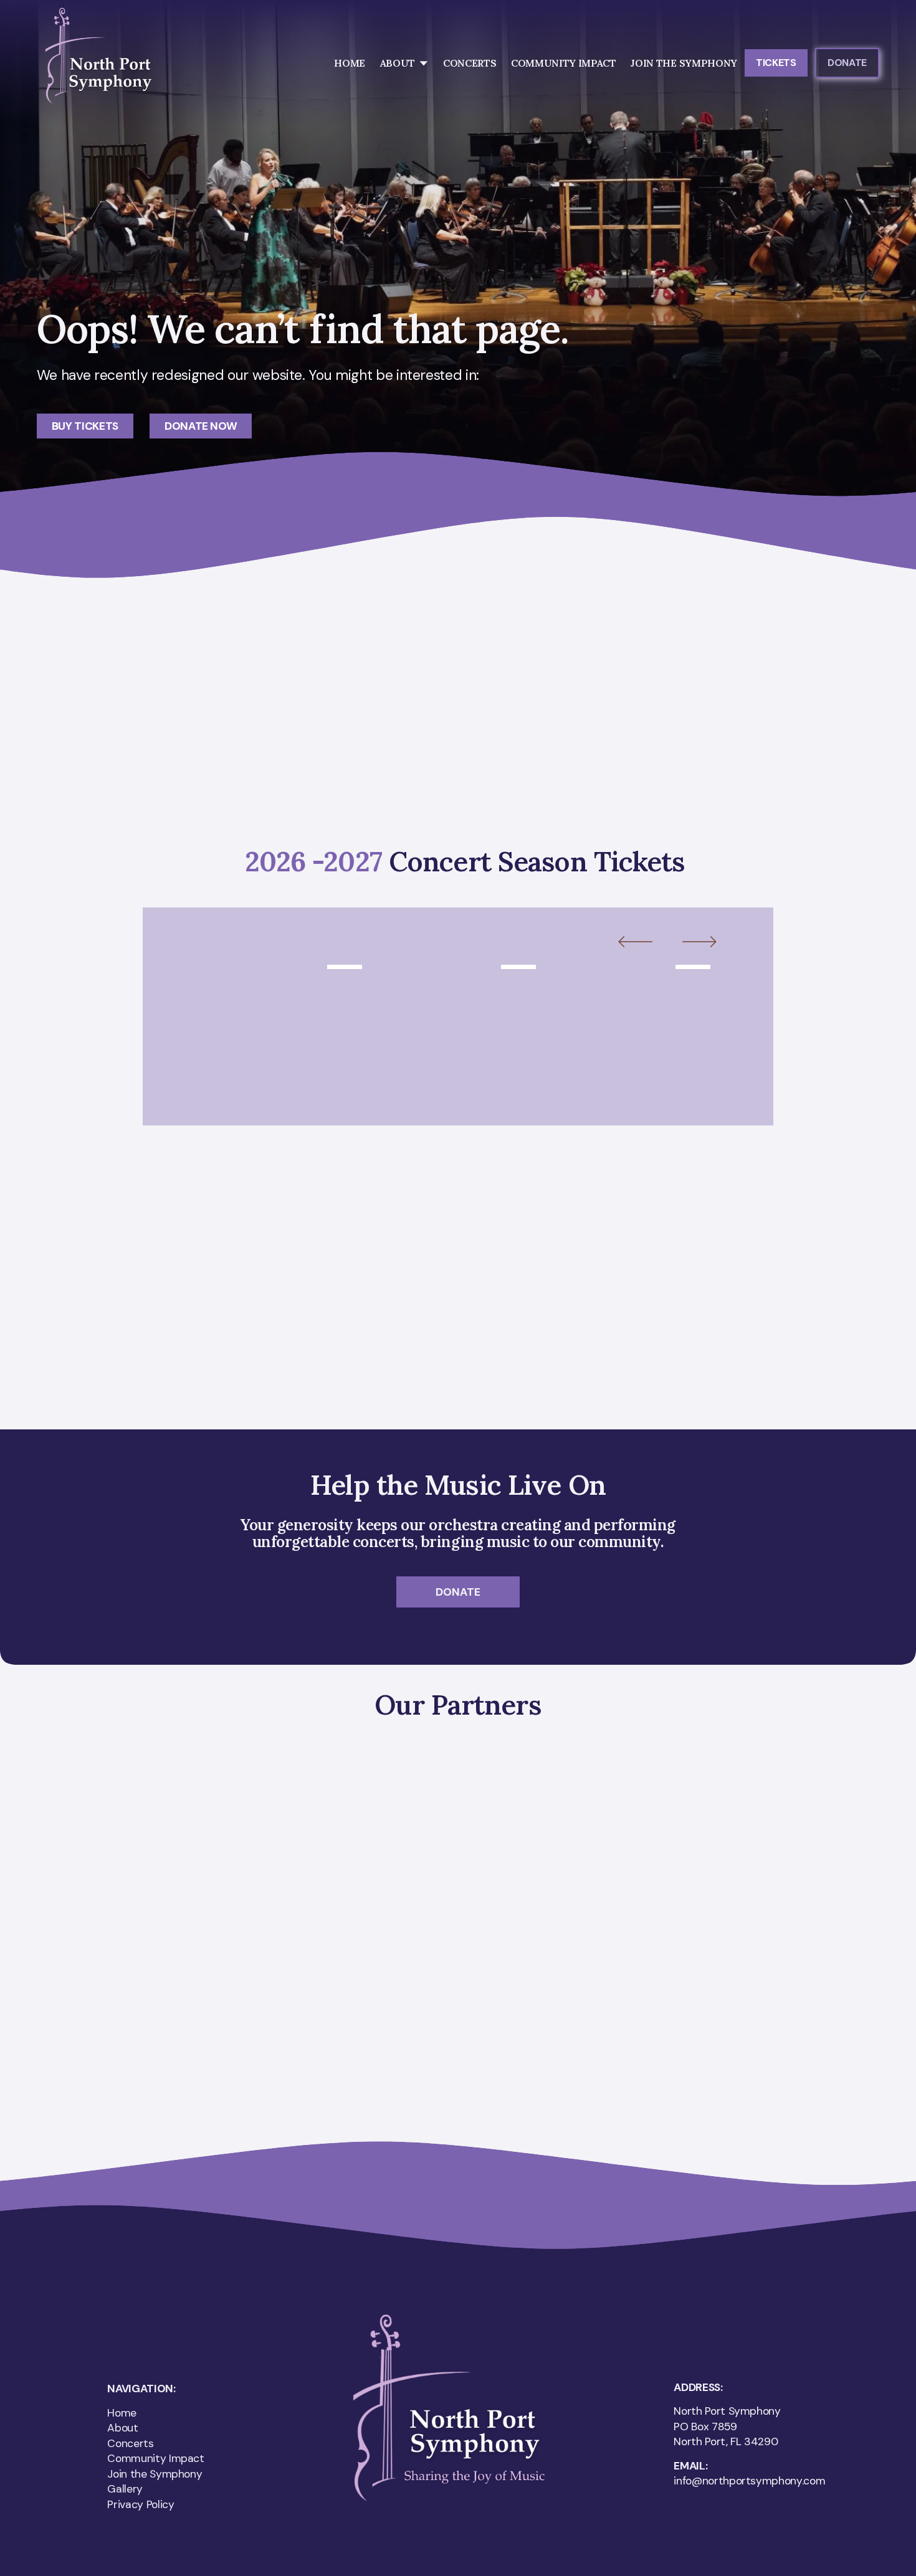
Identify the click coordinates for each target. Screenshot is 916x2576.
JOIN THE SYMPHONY (684, 63)
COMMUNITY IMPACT (564, 63)
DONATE (847, 63)
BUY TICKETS (85, 426)
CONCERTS (470, 63)
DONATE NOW (201, 426)
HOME (350, 63)
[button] (647, 943)
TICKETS (776, 63)
